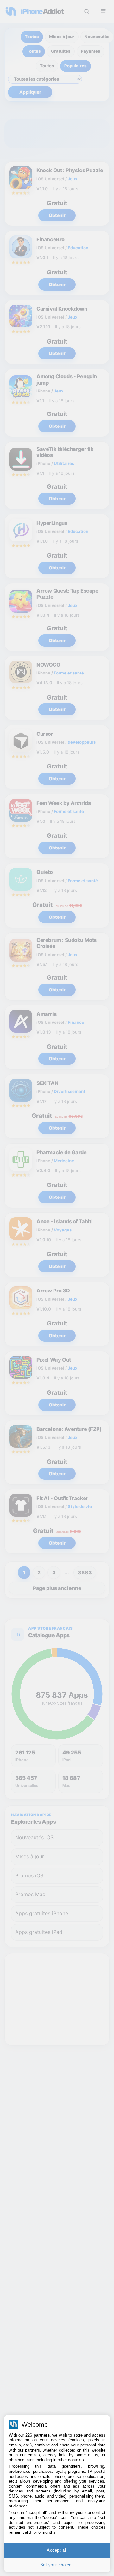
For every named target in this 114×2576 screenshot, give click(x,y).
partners (42, 2435)
